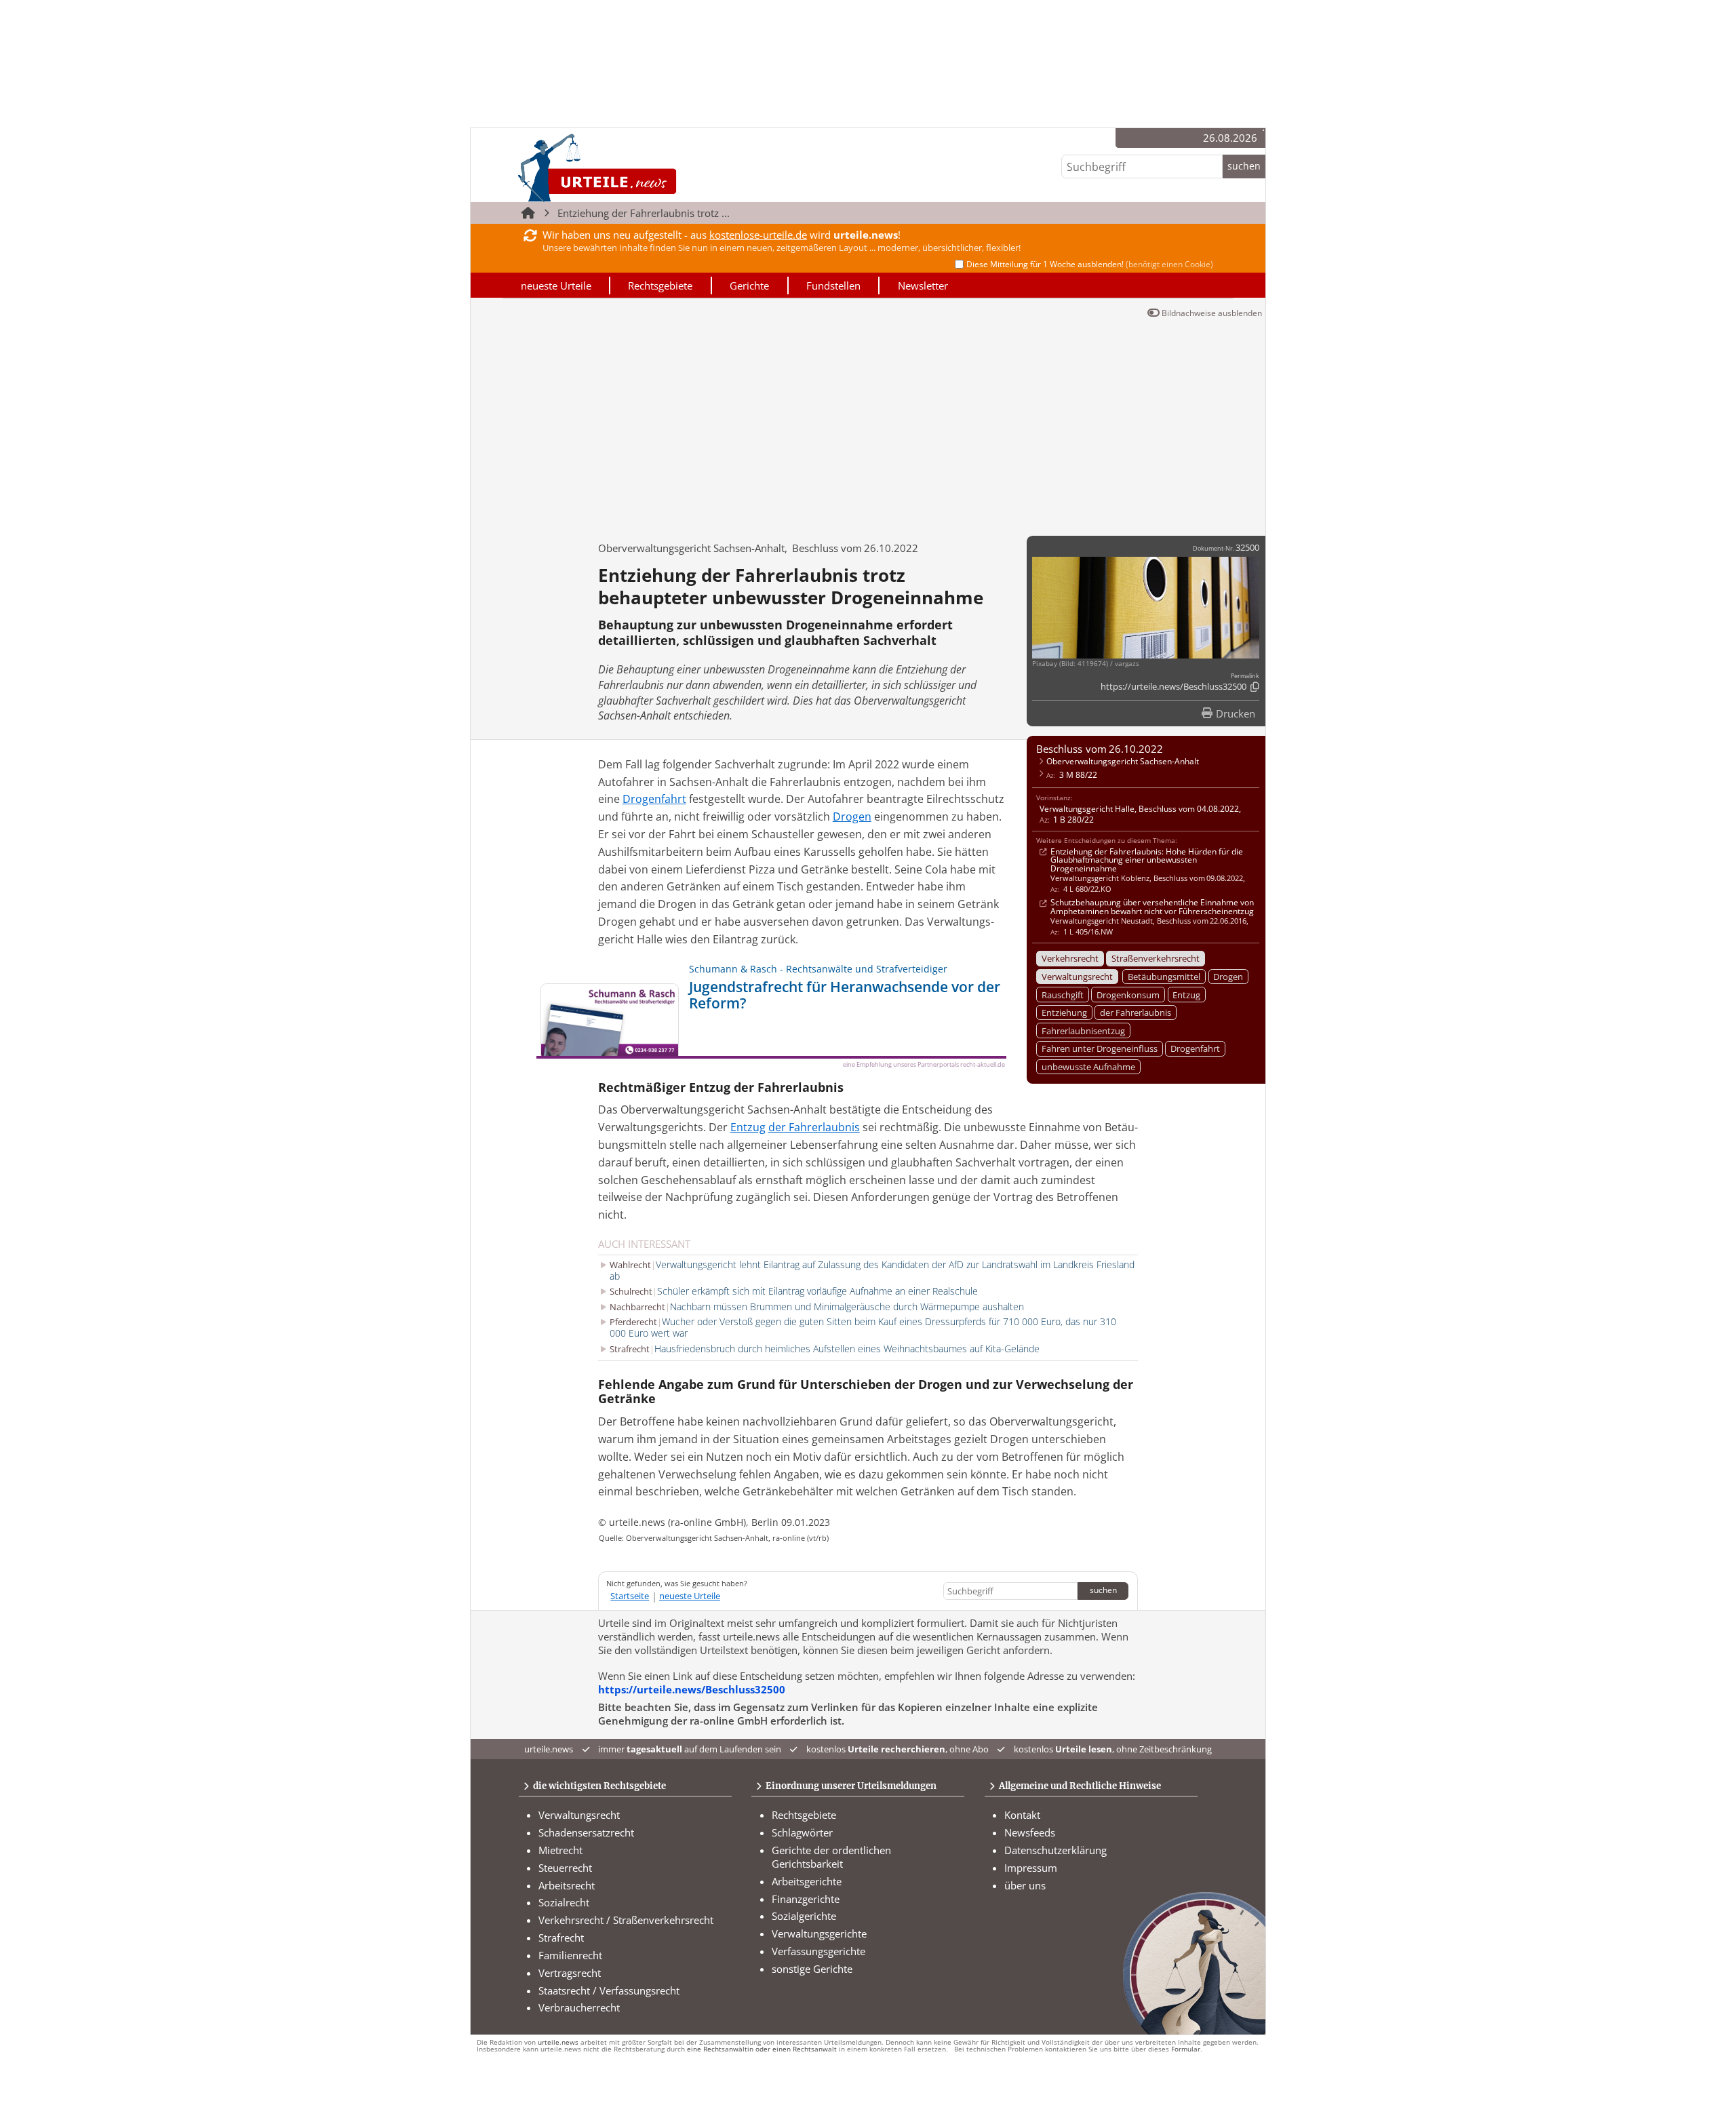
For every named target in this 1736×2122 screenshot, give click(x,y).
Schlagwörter (802, 1832)
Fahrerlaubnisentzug (1083, 1031)
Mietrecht (560, 1850)
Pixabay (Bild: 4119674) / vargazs (1086, 664)
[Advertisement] (868, 424)
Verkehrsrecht (1070, 958)
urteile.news (558, 2042)
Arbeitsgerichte (807, 1881)
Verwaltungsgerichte (819, 1933)
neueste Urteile (556, 286)
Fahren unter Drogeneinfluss (1100, 1048)
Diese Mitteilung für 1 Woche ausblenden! (1090, 264)
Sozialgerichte (804, 1916)
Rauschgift (1063, 995)
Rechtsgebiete (660, 286)
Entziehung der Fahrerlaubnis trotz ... (644, 213)
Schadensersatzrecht (586, 1832)
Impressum (1031, 1868)
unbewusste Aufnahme (1088, 1067)
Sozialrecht (564, 1902)
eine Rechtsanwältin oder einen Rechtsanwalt (762, 2049)
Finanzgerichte (806, 1899)
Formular (1186, 2049)
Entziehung (1064, 1013)
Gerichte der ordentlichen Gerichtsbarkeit (831, 1857)
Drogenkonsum (1128, 995)
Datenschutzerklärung (1056, 1850)
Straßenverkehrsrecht (1156, 958)
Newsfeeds (1030, 1832)
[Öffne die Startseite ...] (643, 168)
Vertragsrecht (570, 1973)
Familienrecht (570, 1955)
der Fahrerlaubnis (1136, 1013)
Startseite (630, 1596)
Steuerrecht (565, 1868)
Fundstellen (833, 286)
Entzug (1186, 995)
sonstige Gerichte (812, 1969)
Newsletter (923, 286)
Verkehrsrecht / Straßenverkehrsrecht (626, 1920)
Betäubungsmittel (1164, 977)
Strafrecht (561, 1938)
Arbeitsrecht (567, 1885)
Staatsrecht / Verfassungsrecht (609, 1990)
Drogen (1228, 977)
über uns (1025, 1885)
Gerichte (749, 286)
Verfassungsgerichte (818, 1951)
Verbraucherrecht (579, 2007)
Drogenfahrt (1195, 1048)
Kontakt (1022, 1815)
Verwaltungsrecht (1077, 977)
